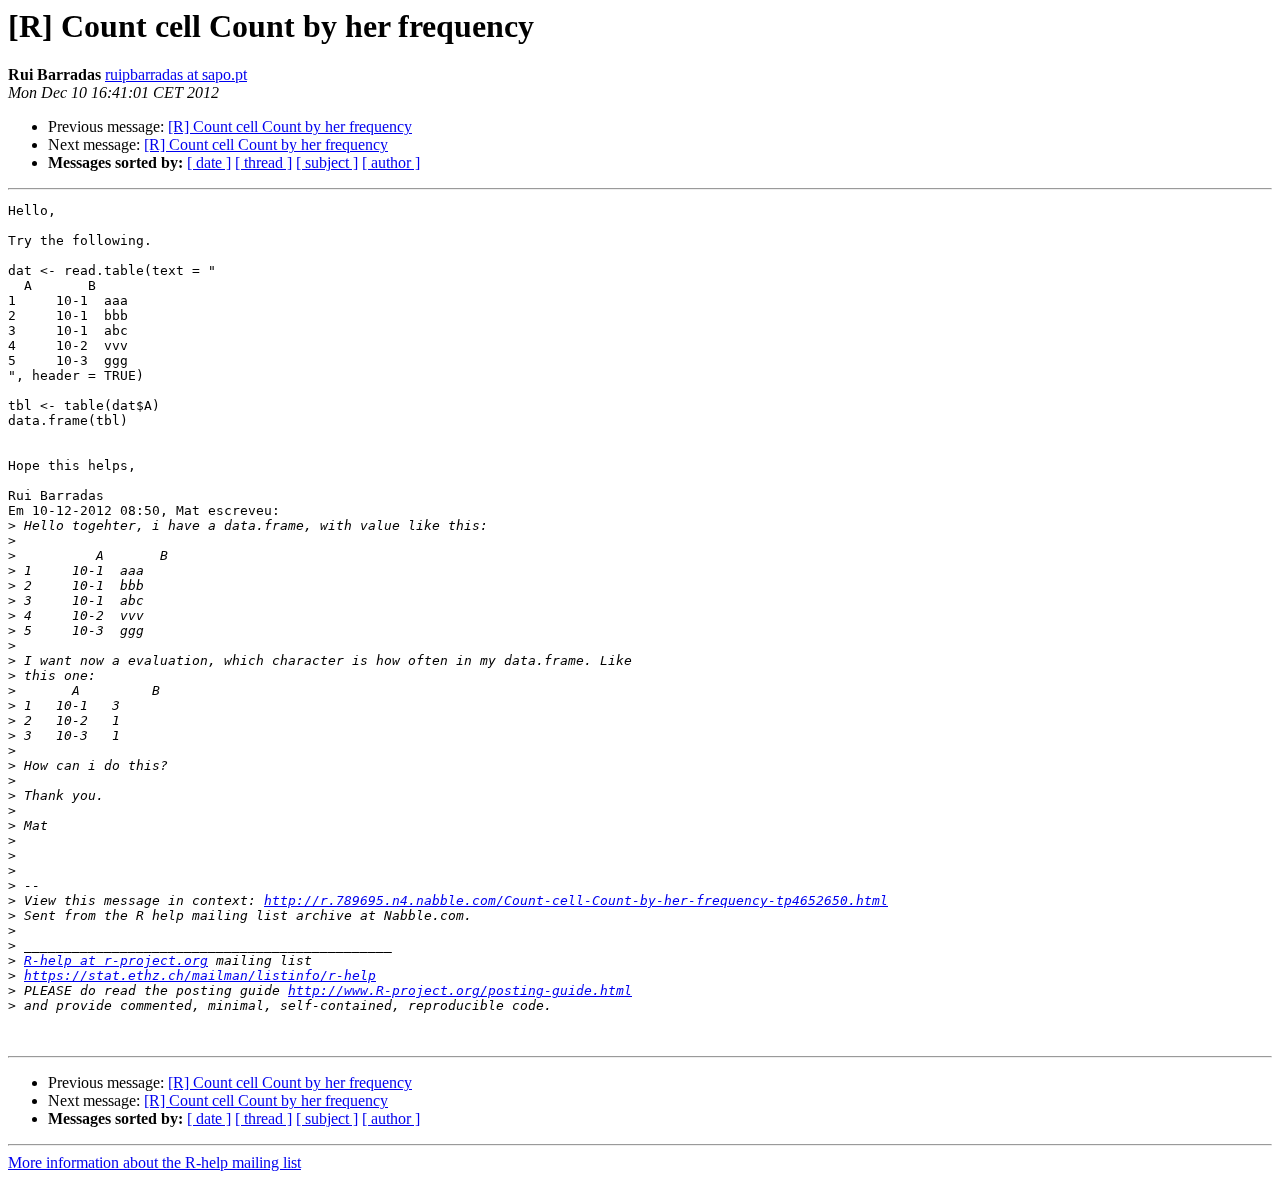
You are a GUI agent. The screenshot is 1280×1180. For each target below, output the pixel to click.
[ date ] (209, 162)
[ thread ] (263, 162)
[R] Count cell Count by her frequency (290, 126)
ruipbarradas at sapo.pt (176, 74)
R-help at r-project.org (116, 960)
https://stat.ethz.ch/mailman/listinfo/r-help (200, 975)
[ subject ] (327, 162)
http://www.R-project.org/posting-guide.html (460, 990)
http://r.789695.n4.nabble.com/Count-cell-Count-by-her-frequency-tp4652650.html (576, 900)
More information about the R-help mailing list (154, 1162)
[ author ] (391, 162)
